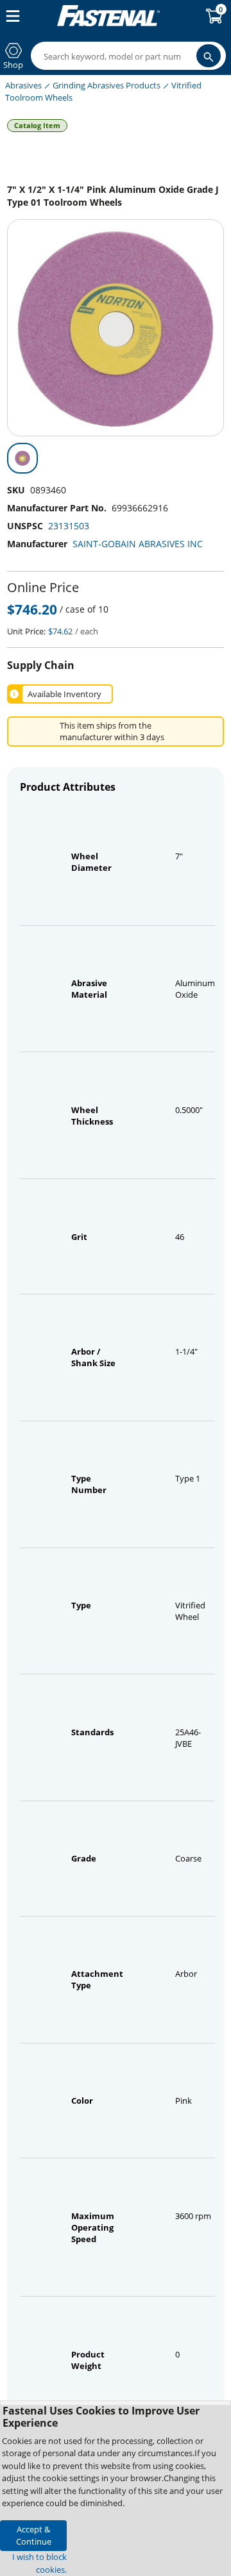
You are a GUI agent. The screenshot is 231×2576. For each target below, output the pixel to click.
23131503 (69, 526)
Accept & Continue (34, 2535)
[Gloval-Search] (209, 56)
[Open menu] (10, 16)
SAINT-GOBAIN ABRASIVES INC (138, 544)
